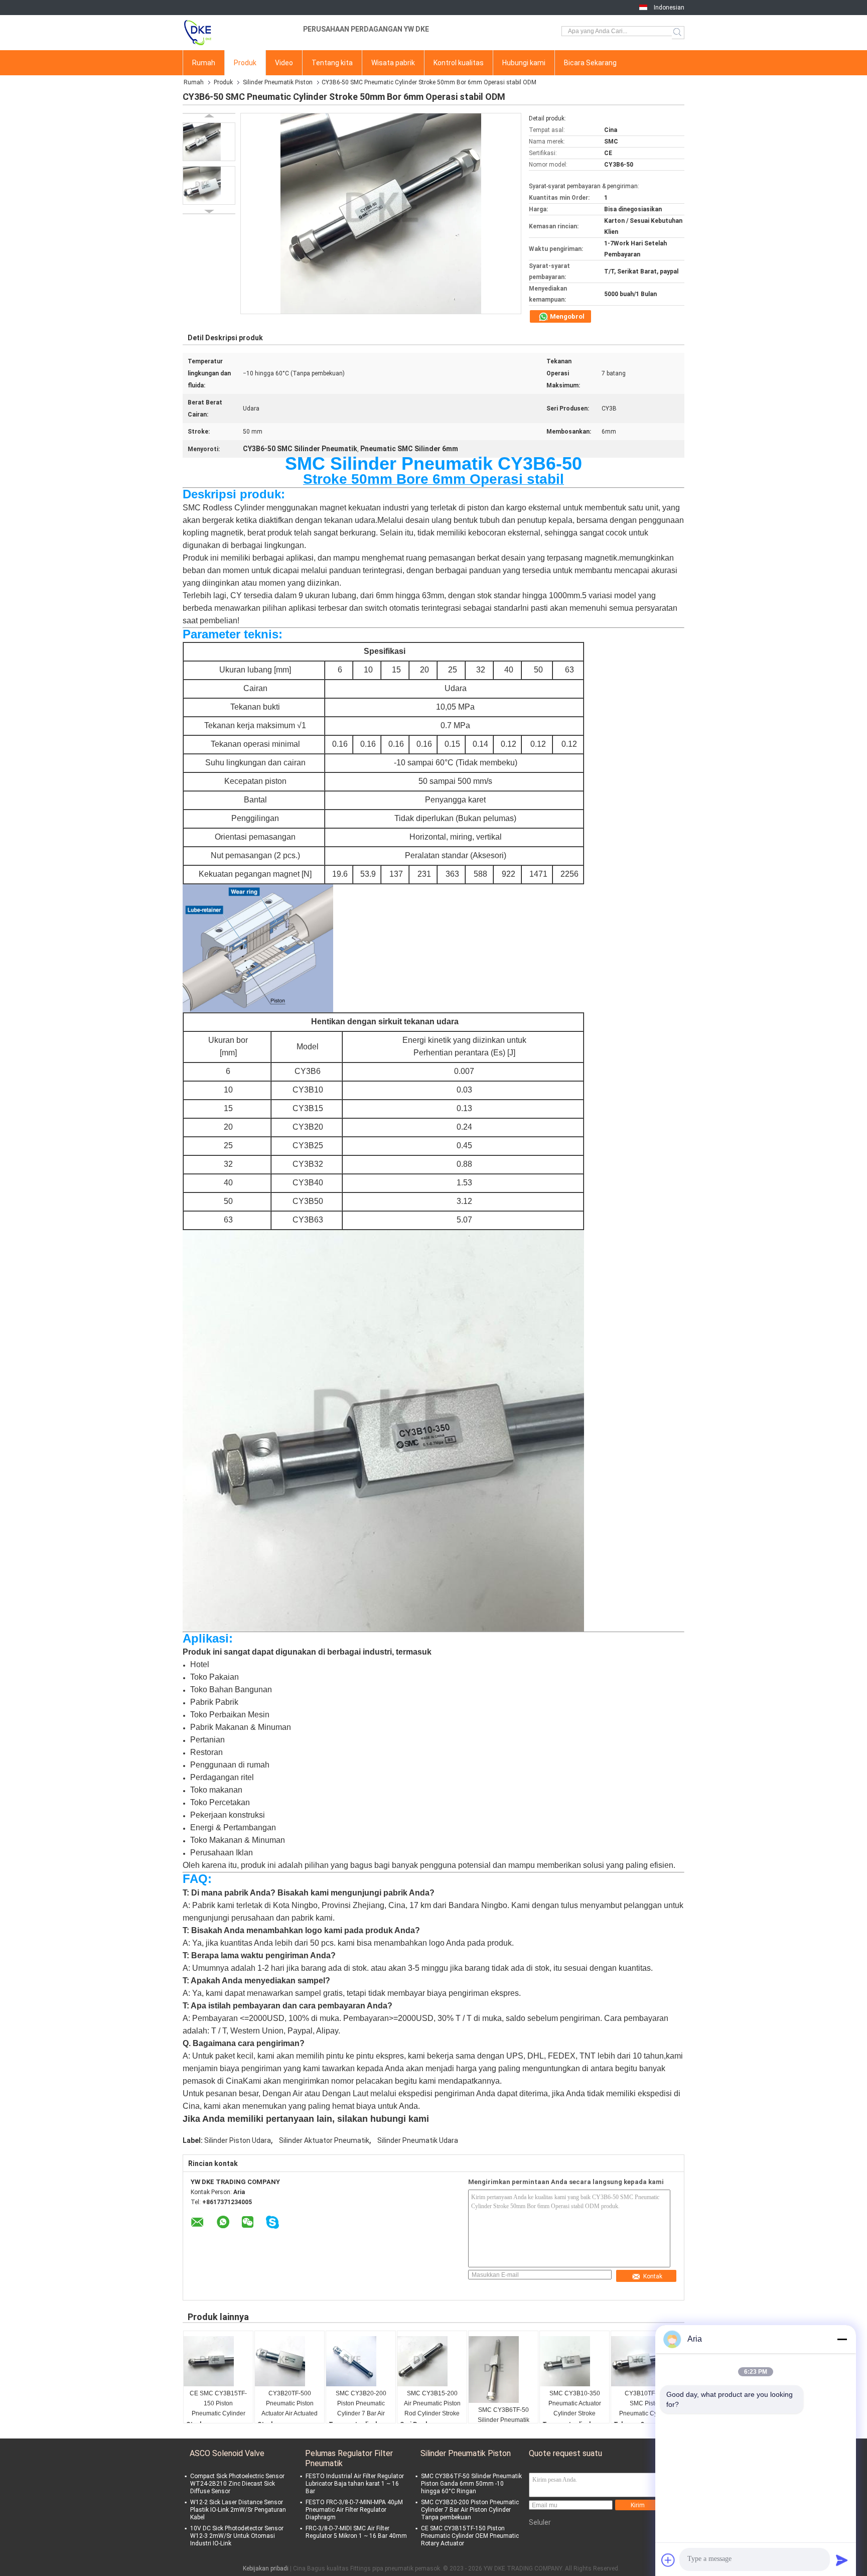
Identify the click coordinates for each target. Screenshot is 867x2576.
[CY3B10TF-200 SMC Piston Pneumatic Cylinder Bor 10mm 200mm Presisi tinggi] (646, 2361)
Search (678, 33)
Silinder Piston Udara (238, 2140)
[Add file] (668, 2560)
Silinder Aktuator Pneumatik (324, 2140)
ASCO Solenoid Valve (227, 2453)
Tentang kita (332, 63)
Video (284, 63)
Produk (245, 63)
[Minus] (842, 2339)
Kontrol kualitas (459, 63)
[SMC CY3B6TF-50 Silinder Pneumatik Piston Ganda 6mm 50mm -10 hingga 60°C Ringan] (503, 2369)
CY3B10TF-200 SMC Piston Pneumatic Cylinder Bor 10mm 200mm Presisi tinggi (646, 2404)
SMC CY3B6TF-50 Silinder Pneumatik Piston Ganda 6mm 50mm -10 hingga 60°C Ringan (503, 2421)
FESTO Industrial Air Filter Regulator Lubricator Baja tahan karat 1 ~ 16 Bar (355, 2484)
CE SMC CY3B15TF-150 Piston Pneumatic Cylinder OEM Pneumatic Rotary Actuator (218, 2404)
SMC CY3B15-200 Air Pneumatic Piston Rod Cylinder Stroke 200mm (432, 2404)
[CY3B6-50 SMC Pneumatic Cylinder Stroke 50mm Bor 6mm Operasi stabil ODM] (209, 142)
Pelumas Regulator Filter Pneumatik (349, 2458)
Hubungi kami (524, 63)
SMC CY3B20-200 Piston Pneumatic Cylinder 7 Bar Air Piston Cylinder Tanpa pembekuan (361, 2404)
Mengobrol (566, 316)
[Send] (842, 2560)
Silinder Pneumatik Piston (278, 82)
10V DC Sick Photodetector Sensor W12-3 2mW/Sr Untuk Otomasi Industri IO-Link (237, 2536)
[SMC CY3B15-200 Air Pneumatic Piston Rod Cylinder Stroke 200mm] (432, 2361)
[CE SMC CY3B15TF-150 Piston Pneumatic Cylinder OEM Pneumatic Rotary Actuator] (218, 2361)
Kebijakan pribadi (266, 2568)
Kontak (653, 2276)
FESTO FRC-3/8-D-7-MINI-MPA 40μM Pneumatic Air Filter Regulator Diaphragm (354, 2510)
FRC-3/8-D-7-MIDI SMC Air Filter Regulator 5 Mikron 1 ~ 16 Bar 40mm (356, 2532)
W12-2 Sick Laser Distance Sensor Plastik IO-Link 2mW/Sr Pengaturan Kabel (238, 2510)
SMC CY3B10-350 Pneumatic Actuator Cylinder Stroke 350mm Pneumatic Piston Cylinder (575, 2404)
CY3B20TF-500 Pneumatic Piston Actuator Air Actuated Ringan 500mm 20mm (290, 2404)
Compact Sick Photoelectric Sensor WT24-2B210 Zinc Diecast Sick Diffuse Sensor (237, 2484)
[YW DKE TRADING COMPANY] (238, 33)
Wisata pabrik (393, 63)
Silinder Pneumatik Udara (418, 2140)
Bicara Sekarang (590, 63)
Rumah (204, 63)
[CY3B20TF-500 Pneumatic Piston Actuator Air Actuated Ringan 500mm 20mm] (290, 2361)
